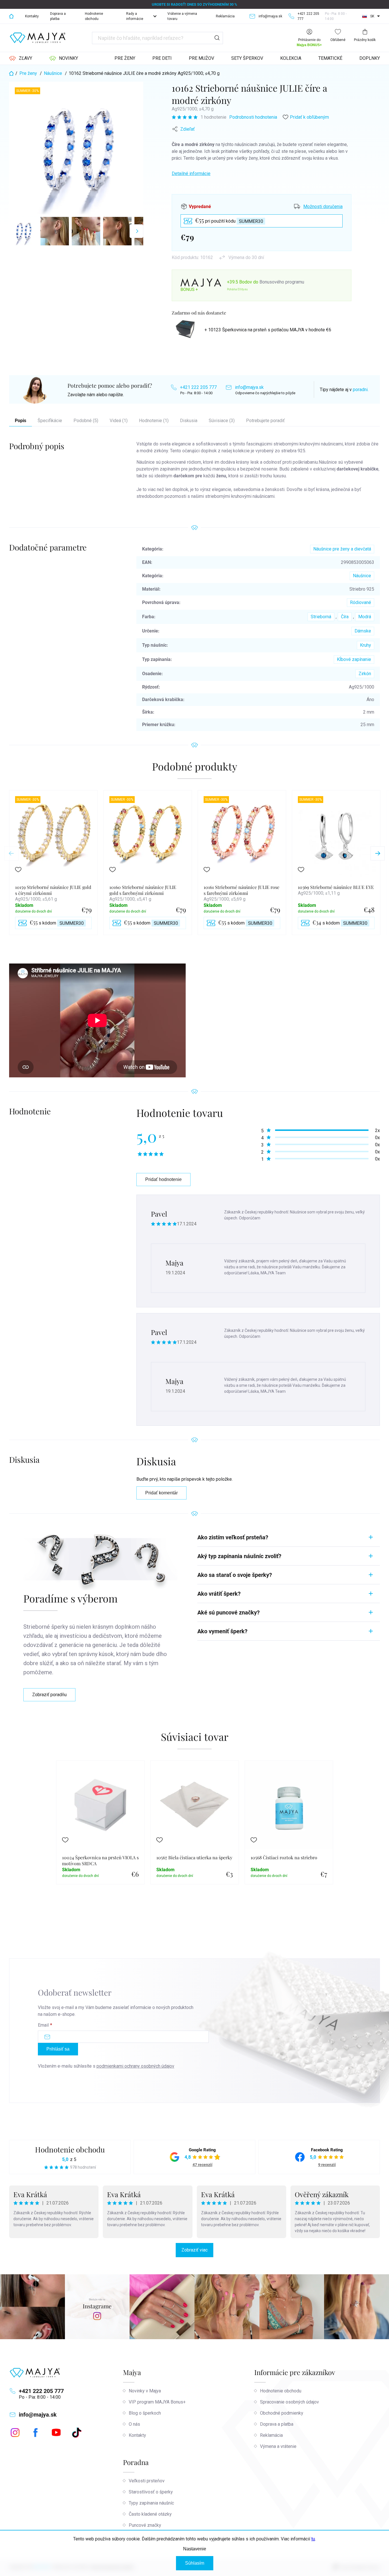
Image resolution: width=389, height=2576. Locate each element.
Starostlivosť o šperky (151, 2492)
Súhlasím (195, 2563)
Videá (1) (119, 421)
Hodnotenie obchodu (94, 16)
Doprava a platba (58, 16)
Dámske (363, 631)
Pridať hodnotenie (163, 1179)
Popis (21, 421)
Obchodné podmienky (282, 2413)
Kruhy (366, 645)
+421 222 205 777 (198, 387)
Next (378, 853)
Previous (11, 853)
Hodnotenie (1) (154, 421)
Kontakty (32, 16)
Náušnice (362, 576)
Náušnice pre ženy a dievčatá (342, 549)
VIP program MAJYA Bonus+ (157, 2402)
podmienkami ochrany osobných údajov (135, 2066)
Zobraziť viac (195, 2250)
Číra (345, 617)
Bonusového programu (282, 282)
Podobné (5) (86, 421)
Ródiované (361, 602)
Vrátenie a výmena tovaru (182, 16)
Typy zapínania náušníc (151, 2503)
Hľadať (217, 38)
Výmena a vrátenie (278, 2446)
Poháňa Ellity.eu (237, 289)
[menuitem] (21, 58)
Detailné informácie (191, 173)
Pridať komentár (161, 1493)
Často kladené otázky (150, 2514)
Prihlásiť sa (58, 2049)
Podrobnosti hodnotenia (253, 117)
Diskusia (189, 421)
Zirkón (365, 674)
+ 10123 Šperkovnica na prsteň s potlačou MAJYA (268, 330)
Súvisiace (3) (222, 421)
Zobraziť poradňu (49, 1695)
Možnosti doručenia (323, 207)
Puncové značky (145, 2525)
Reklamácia (225, 16)
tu (313, 2539)
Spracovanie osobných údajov (289, 2402)
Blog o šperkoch (145, 2413)
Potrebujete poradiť (265, 421)
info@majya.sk (249, 387)
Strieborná (321, 617)
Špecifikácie (50, 421)
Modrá (365, 617)
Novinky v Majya (145, 2391)
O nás (134, 2424)
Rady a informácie (135, 16)
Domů (11, 16)
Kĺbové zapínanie (354, 659)
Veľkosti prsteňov (147, 2481)
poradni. (361, 390)
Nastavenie (195, 2549)
